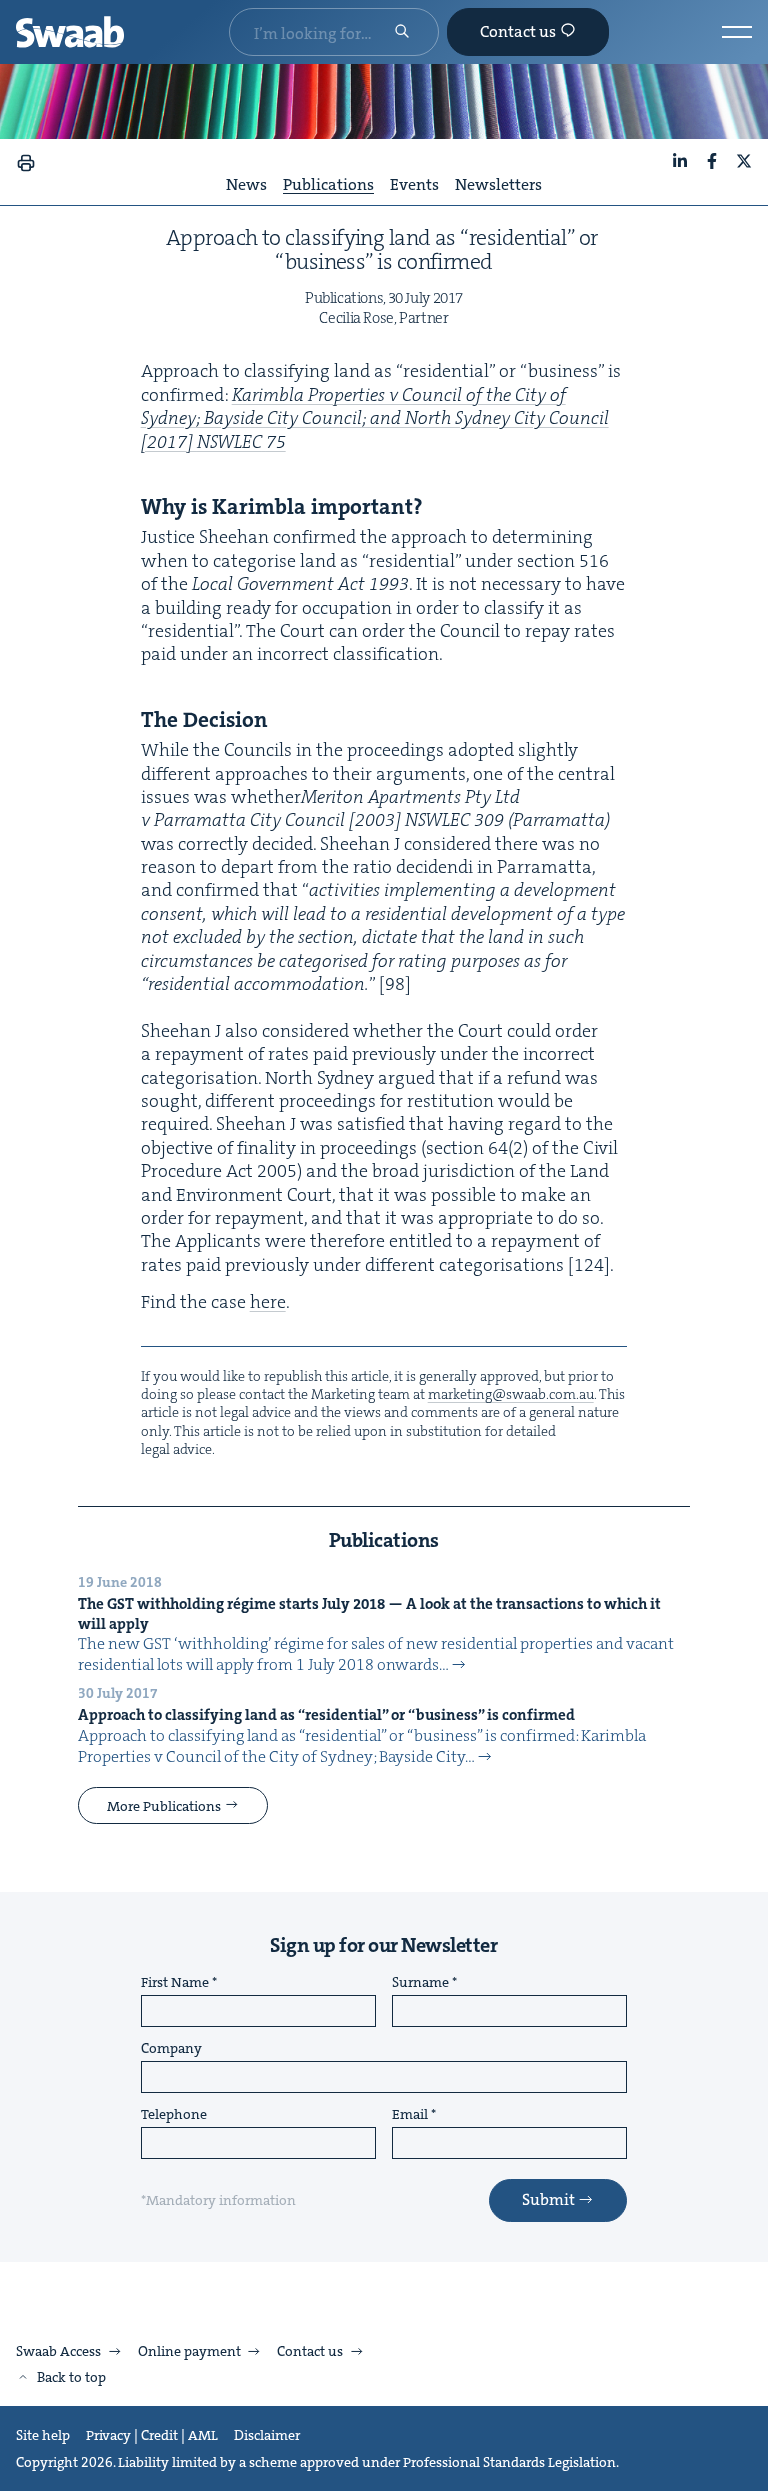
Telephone (174, 2115)
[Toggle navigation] (737, 32)
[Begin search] (402, 33)
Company (171, 2049)
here (268, 1302)
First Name (175, 1983)
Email (410, 2115)
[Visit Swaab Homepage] (70, 32)
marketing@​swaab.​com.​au (511, 1394)
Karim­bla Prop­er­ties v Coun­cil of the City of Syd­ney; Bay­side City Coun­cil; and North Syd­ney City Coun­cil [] (375, 418)
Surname (420, 1983)
